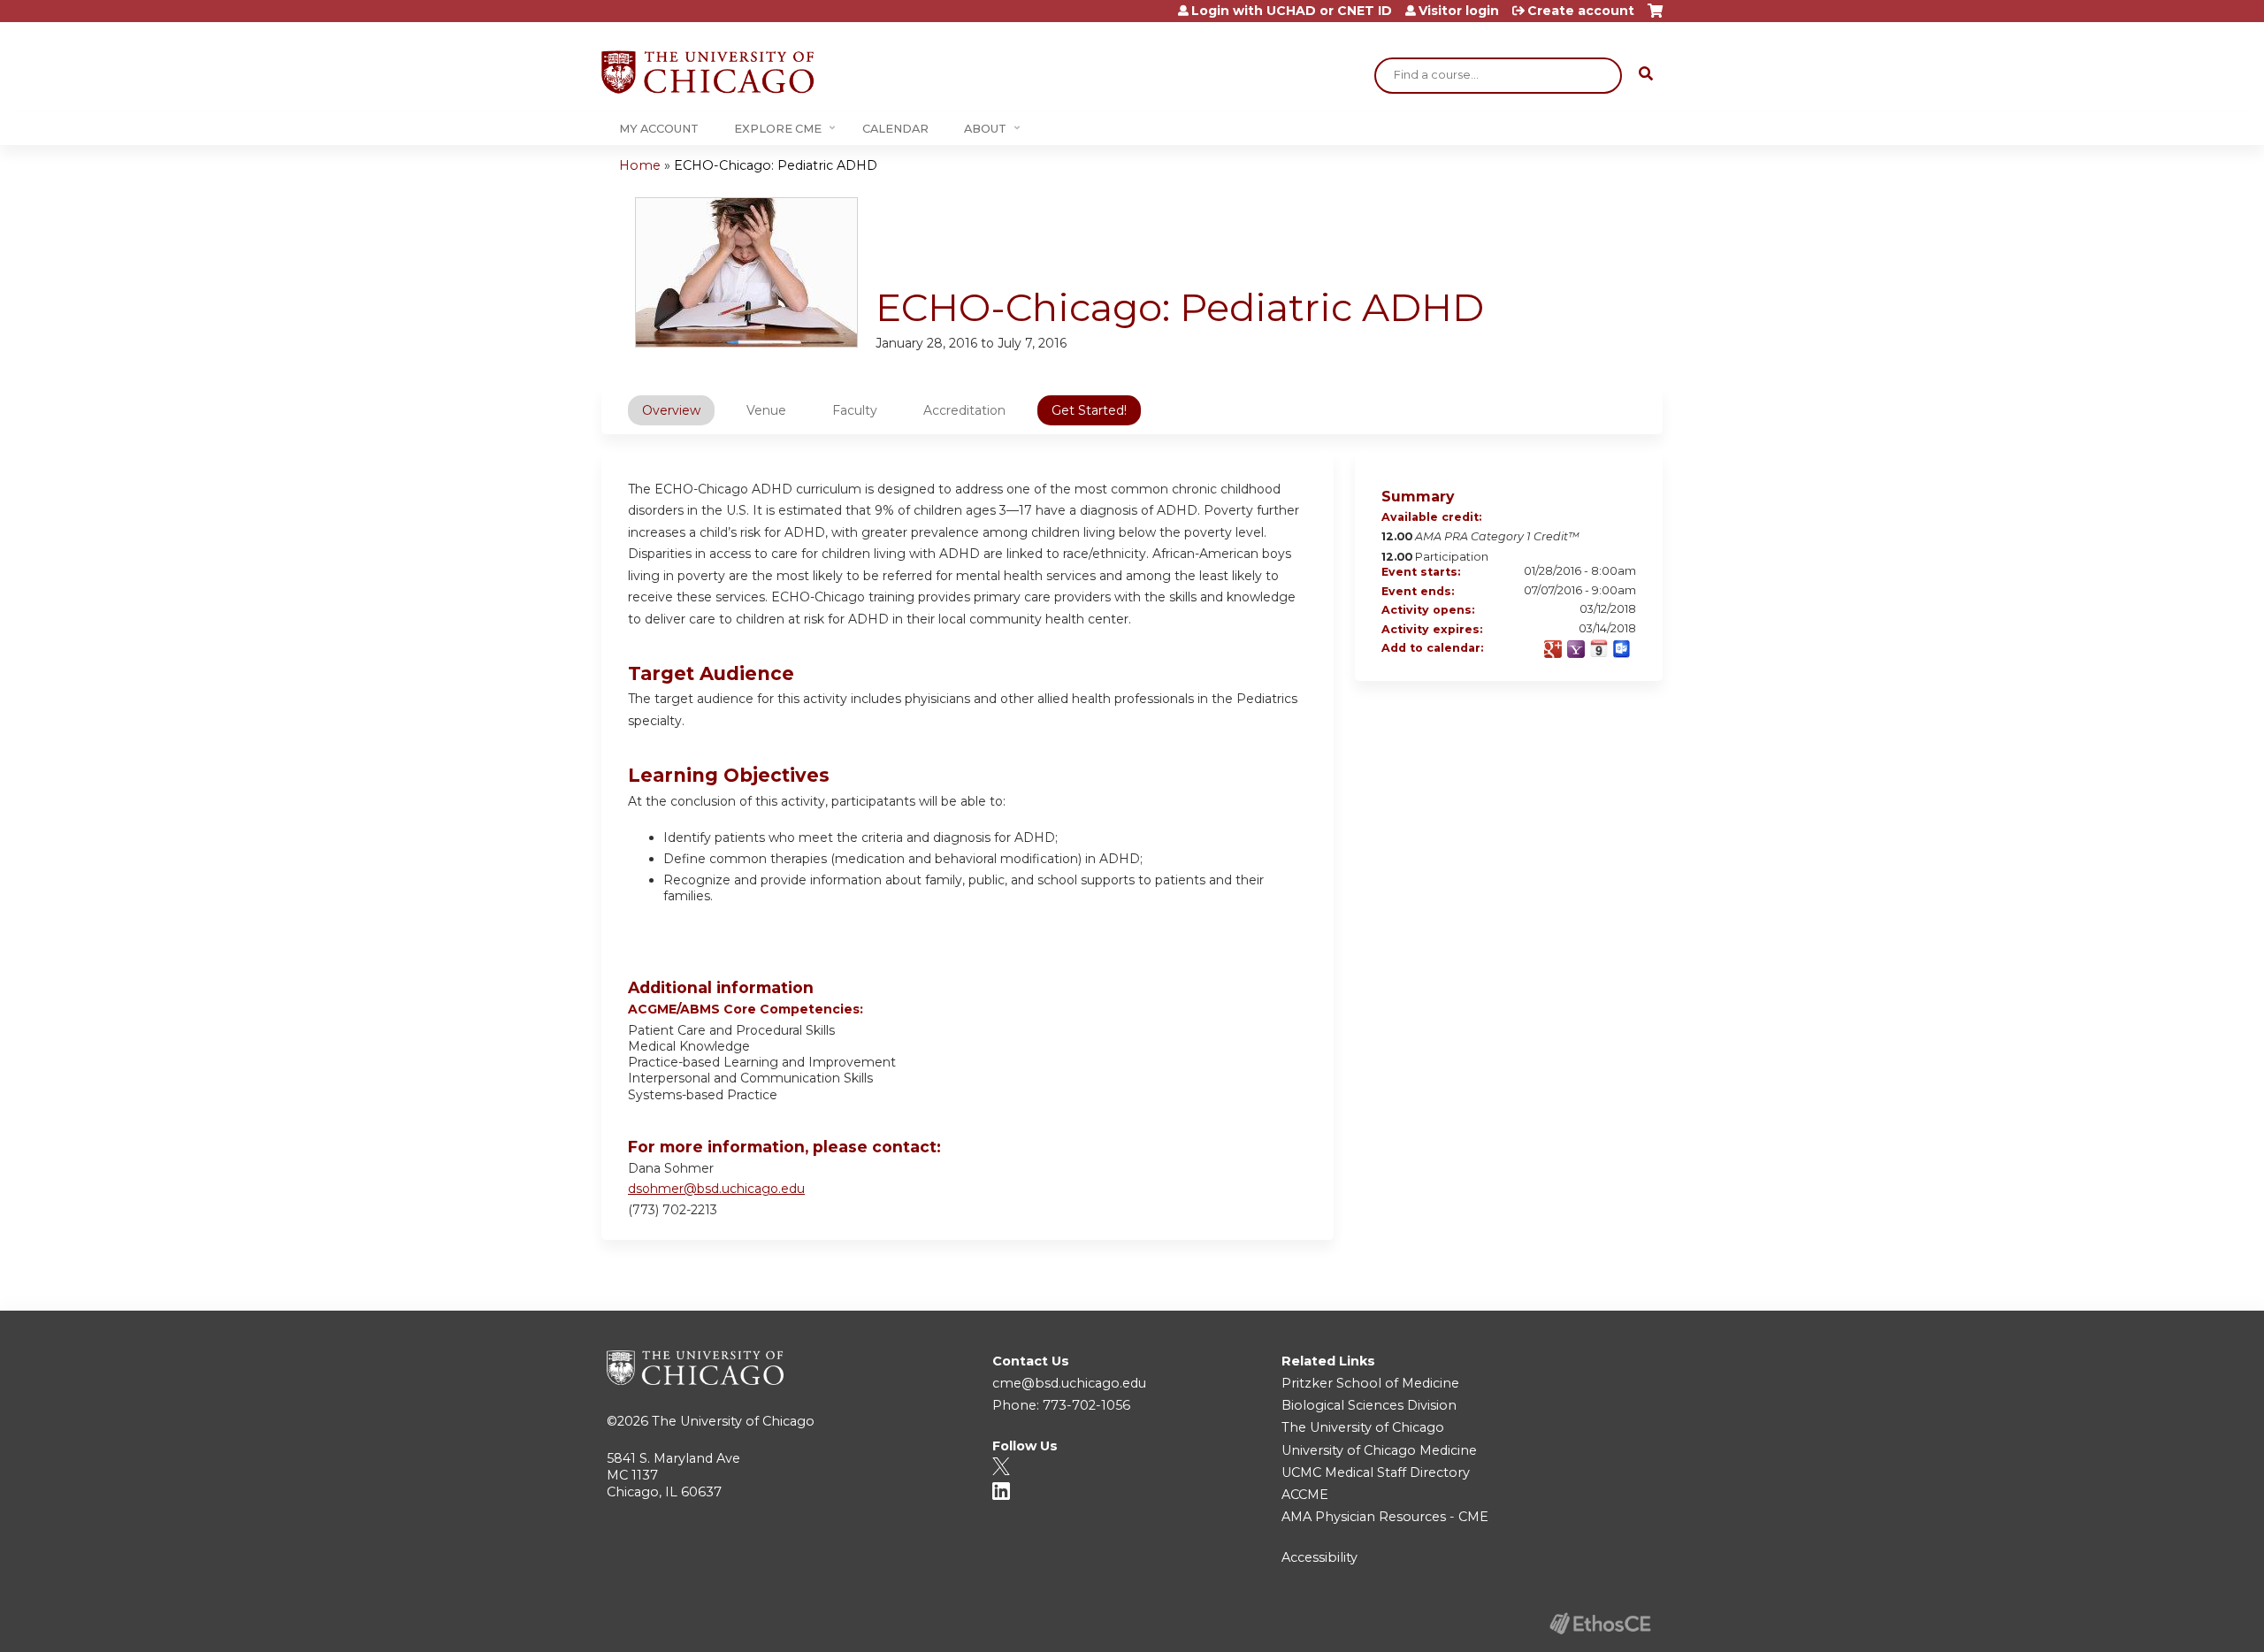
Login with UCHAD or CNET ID (1292, 11)
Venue (766, 410)
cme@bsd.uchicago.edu (1069, 1383)
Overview (671, 410)
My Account (659, 129)
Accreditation (964, 410)
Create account (1581, 11)
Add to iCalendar (1599, 648)
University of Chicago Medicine (1379, 1450)
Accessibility (1319, 1557)
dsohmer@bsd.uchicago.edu (716, 1189)
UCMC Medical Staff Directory (1376, 1472)
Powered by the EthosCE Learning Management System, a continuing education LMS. (1600, 1623)
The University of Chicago (733, 1421)
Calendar (895, 129)
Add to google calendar (1553, 649)
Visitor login (1459, 11)
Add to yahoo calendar (1576, 649)
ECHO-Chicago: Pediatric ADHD (776, 165)
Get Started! (1089, 410)
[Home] (707, 72)
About (985, 129)
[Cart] (1655, 17)
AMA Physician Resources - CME (1385, 1517)
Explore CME (778, 129)
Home (640, 165)
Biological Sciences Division (1369, 1405)
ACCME (1305, 1495)
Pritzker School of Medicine (1370, 1383)
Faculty (855, 410)
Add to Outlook (1622, 649)
